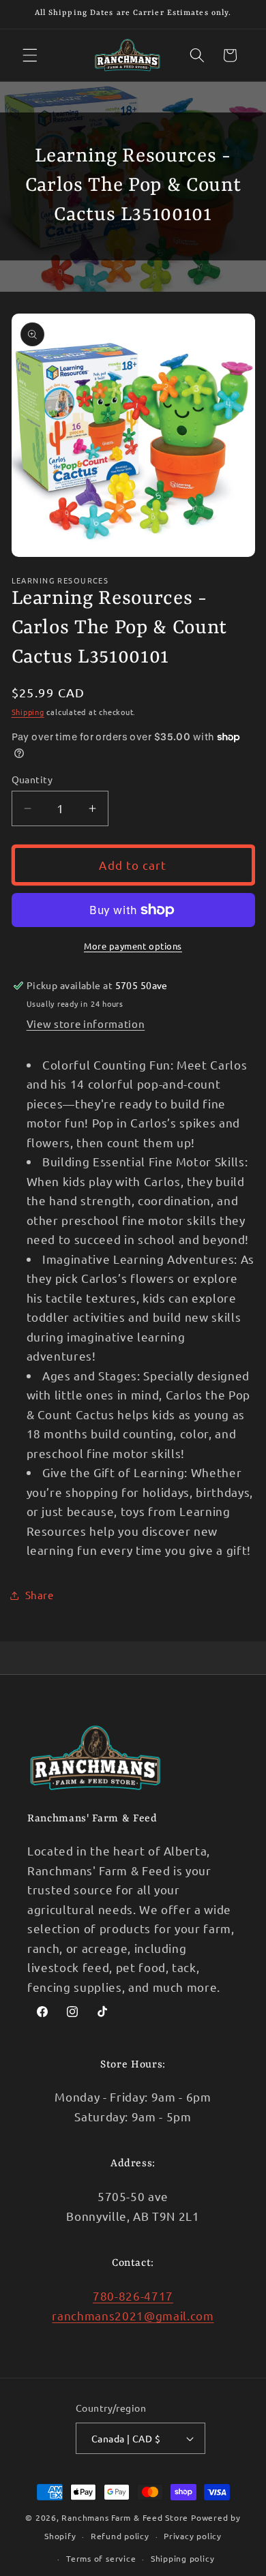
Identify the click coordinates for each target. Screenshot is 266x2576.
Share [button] (40, 1595)
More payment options (133, 946)
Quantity (32, 779)
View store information (86, 1024)
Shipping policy (183, 2558)
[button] (30, 55)
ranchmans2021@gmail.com (133, 2315)
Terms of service (101, 2558)
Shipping (28, 712)
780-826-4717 (133, 2295)
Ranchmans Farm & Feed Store (125, 2517)
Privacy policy (193, 2536)
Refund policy (120, 2536)
